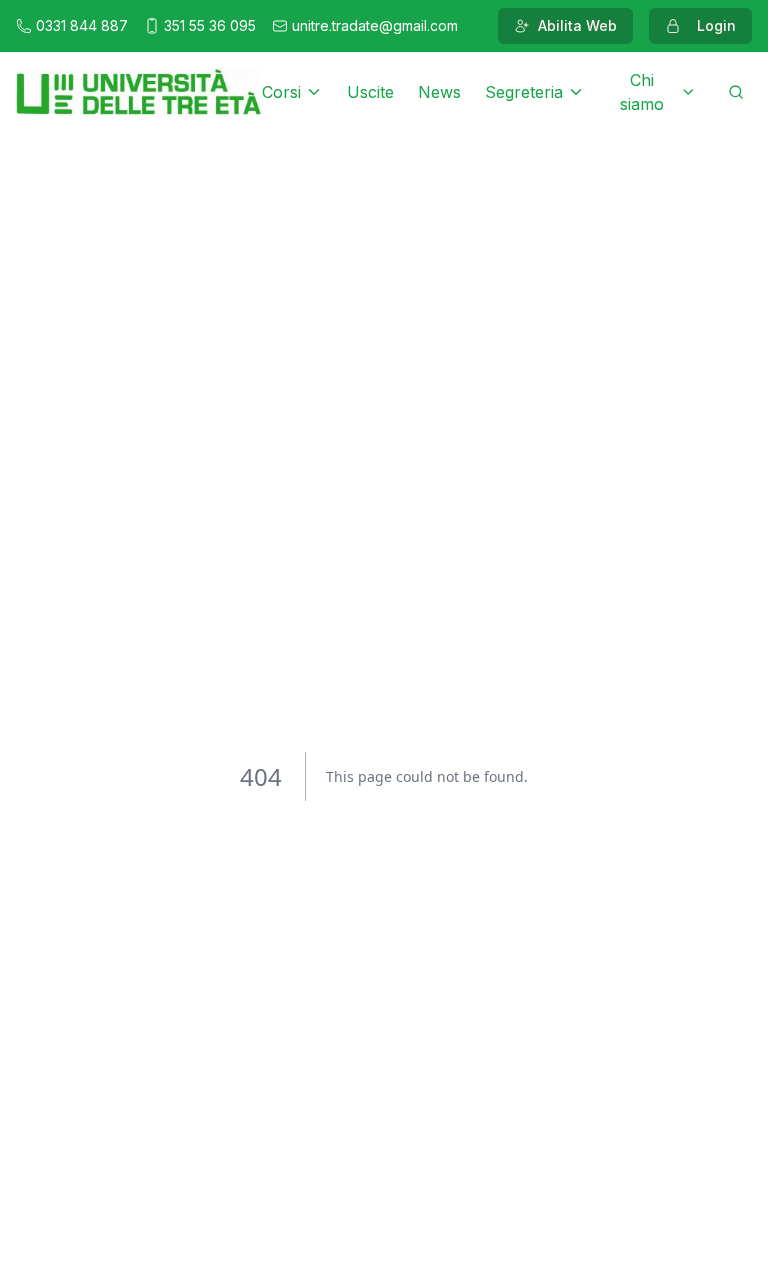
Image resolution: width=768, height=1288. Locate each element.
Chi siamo (642, 92)
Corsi (281, 92)
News (439, 92)
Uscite (370, 92)
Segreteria (524, 92)
